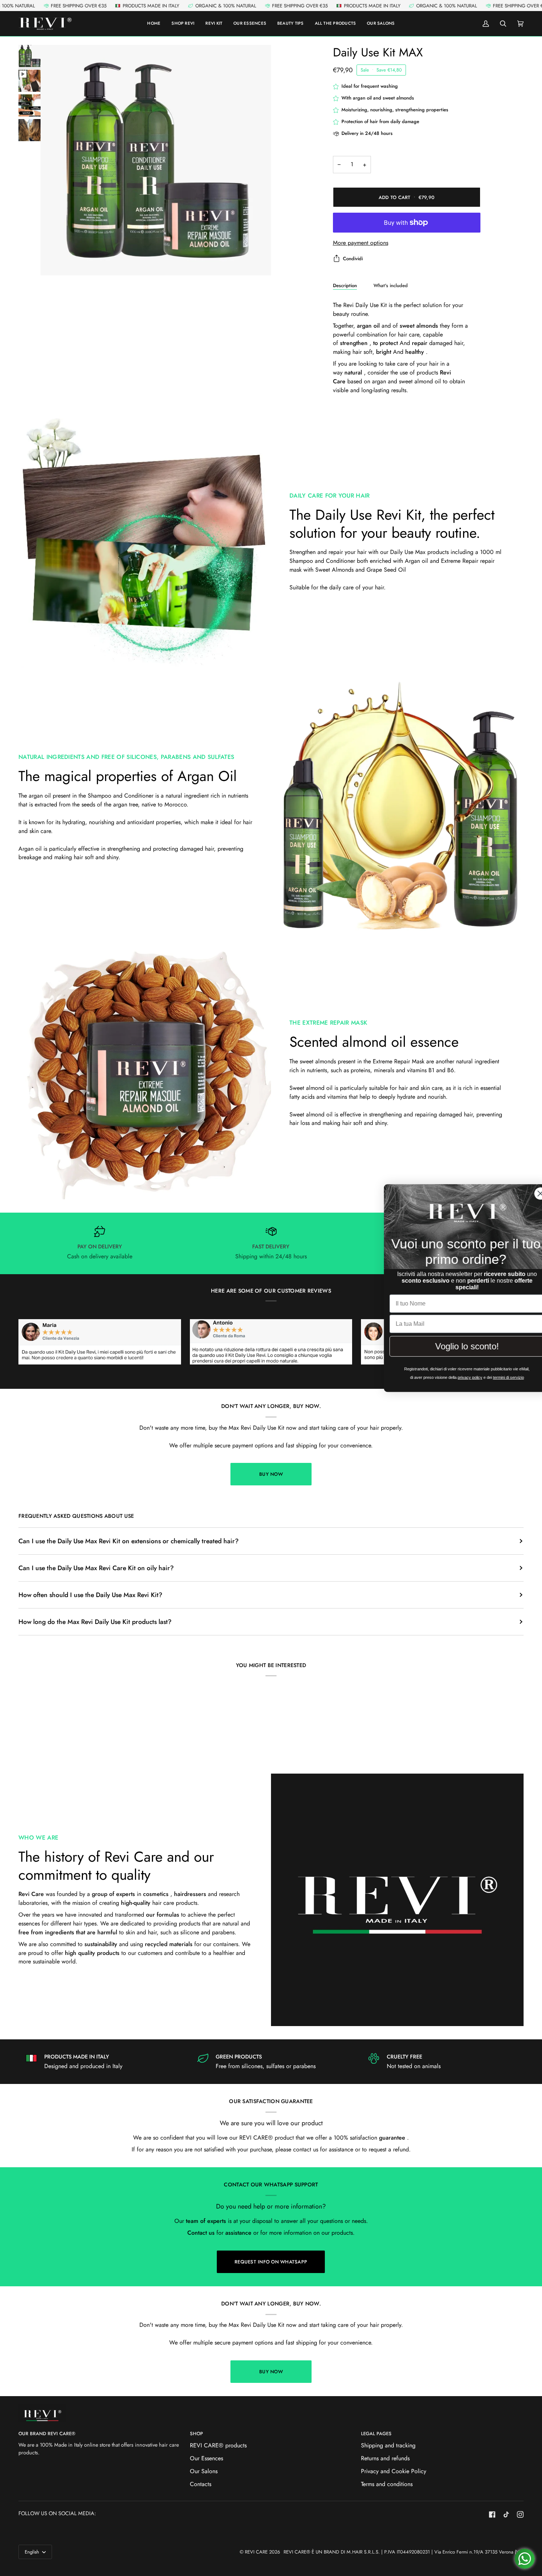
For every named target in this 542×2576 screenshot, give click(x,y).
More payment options (361, 243)
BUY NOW (271, 1474)
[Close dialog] (525, 1192)
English (33, 2552)
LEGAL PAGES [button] (376, 2434)
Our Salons (204, 2471)
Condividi (353, 259)
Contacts (201, 2484)
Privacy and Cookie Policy (394, 2471)
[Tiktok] (506, 2514)
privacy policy (454, 1378)
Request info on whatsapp (271, 2262)
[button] (336, 24)
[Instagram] (520, 2514)
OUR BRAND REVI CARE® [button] (47, 2434)
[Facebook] (492, 2514)
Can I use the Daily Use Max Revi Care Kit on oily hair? (96, 1568)
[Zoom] (54, 262)
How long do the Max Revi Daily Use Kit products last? (95, 1622)
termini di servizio (496, 1378)
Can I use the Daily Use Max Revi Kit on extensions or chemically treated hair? (128, 1541)
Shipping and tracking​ (388, 2445)
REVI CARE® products (218, 2445)
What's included (391, 285)
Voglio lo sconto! (452, 1347)
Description (345, 285)
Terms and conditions (387, 2484)
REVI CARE (256, 2552)
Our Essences (206, 2458)
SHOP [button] (197, 2434)
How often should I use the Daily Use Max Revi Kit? (90, 1595)
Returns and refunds (385, 2458)
